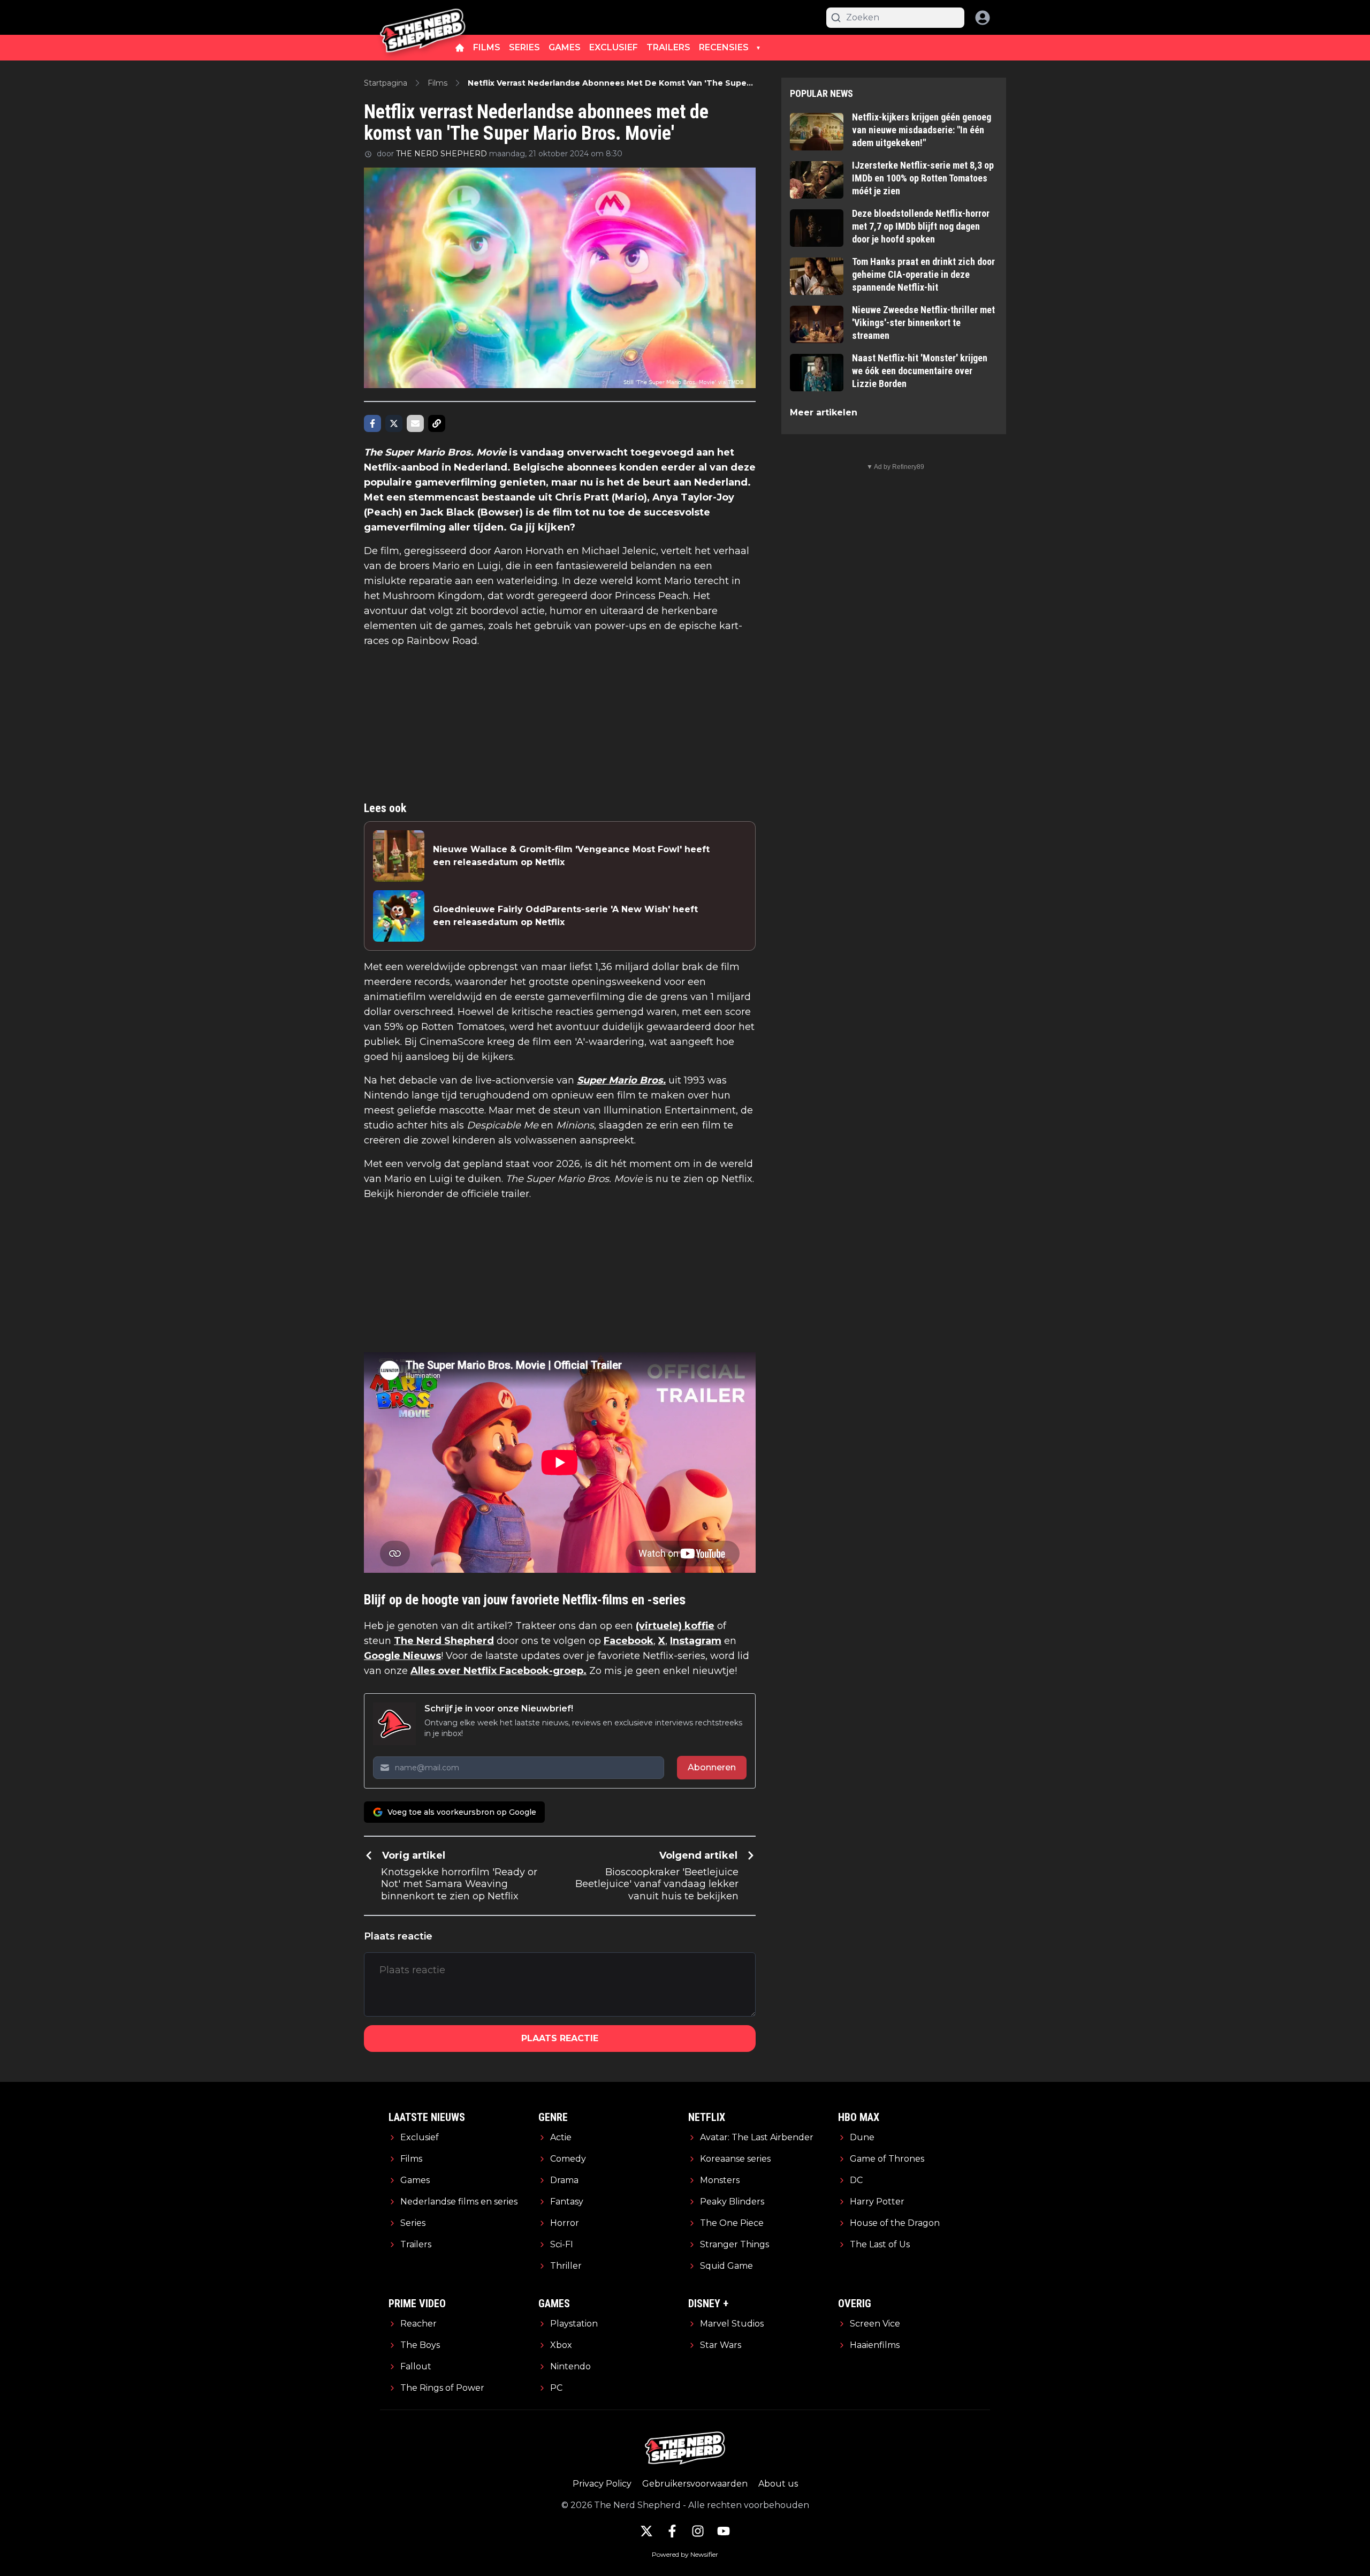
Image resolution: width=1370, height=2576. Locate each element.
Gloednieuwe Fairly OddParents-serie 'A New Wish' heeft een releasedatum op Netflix (565, 916)
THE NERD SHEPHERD (442, 154)
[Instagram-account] (698, 2531)
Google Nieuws (402, 1656)
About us (778, 2484)
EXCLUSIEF (614, 47)
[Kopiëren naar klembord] (437, 423)
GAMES (565, 47)
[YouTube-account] (724, 2531)
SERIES (524, 47)
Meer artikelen (824, 412)
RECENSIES (724, 47)
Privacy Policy (602, 2484)
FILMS (487, 47)
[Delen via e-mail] (415, 423)
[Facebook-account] (672, 2531)
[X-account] (646, 2531)
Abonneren (712, 1767)
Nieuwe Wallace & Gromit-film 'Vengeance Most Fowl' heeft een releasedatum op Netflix (571, 856)
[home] (460, 48)
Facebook (629, 1641)
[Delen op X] (394, 423)
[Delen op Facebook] (372, 423)
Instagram (696, 1641)
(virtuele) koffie (675, 1626)
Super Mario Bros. (621, 1080)
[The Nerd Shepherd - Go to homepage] (423, 17)
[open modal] (983, 18)
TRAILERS (668, 47)
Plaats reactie (560, 2038)
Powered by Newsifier (685, 2554)
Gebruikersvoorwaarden (695, 2484)
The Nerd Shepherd (444, 1641)
